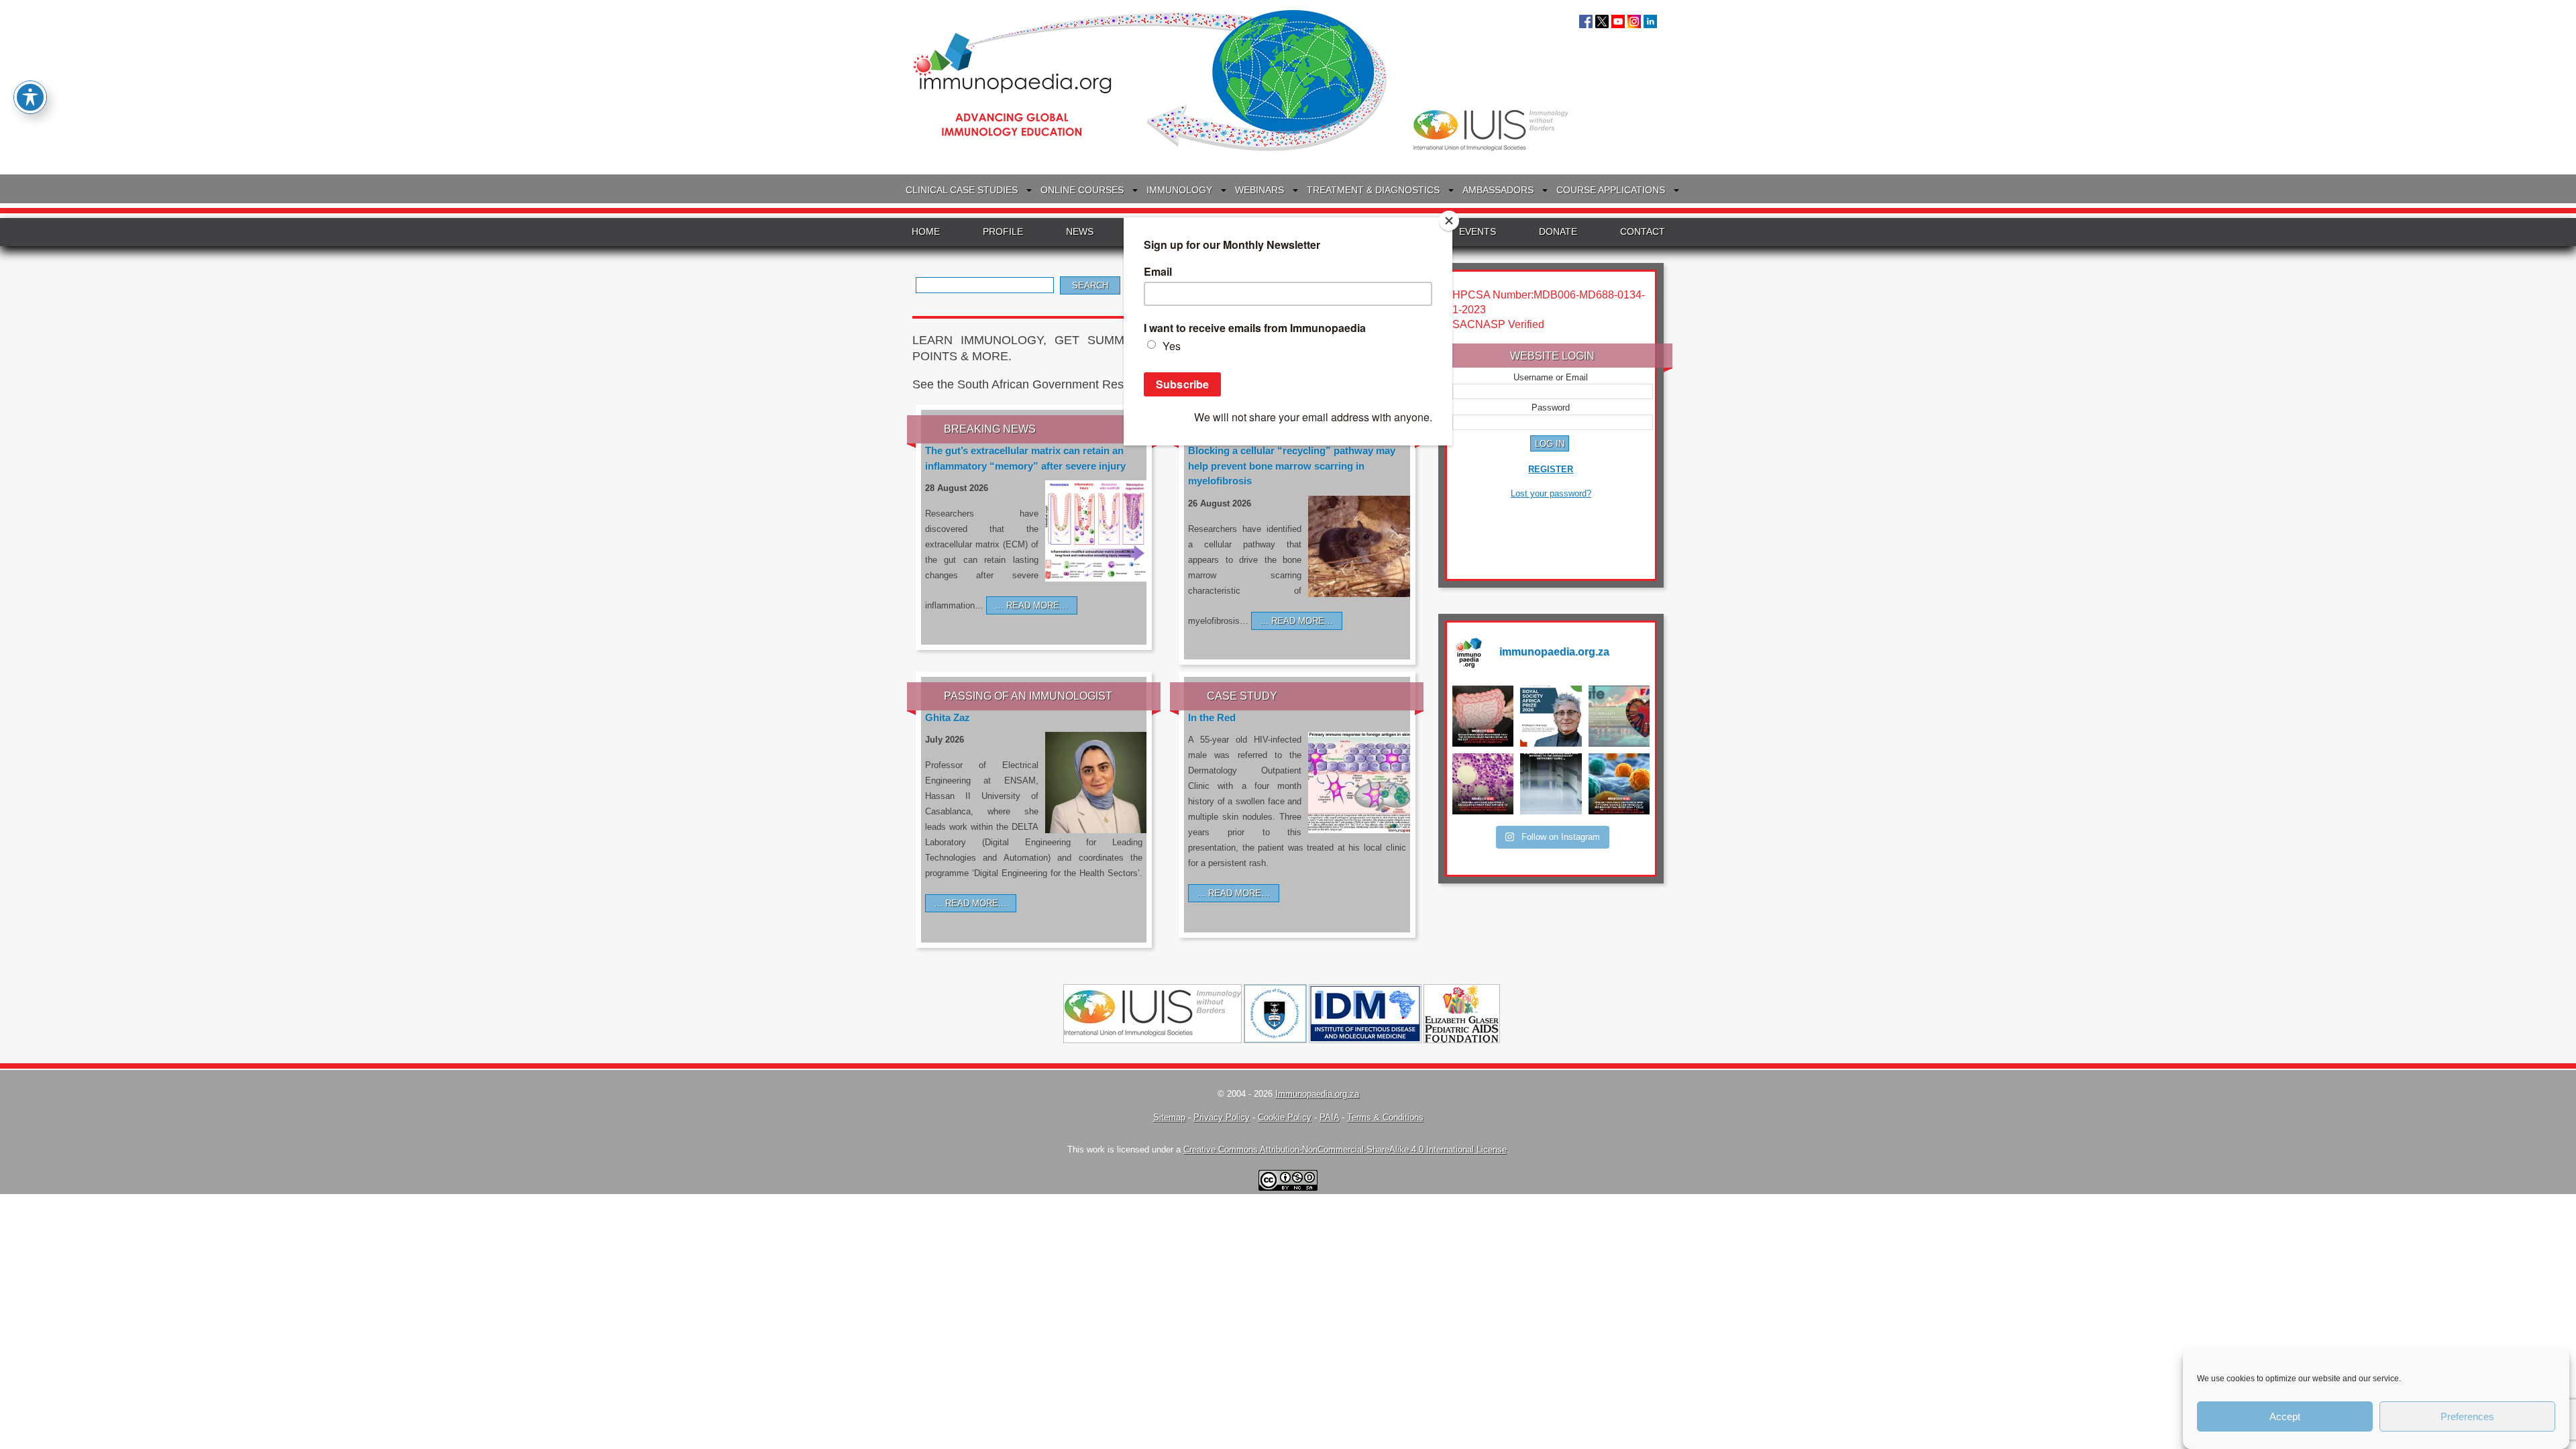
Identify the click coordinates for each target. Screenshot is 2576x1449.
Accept (2285, 1416)
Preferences (2467, 1416)
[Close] (1449, 221)
